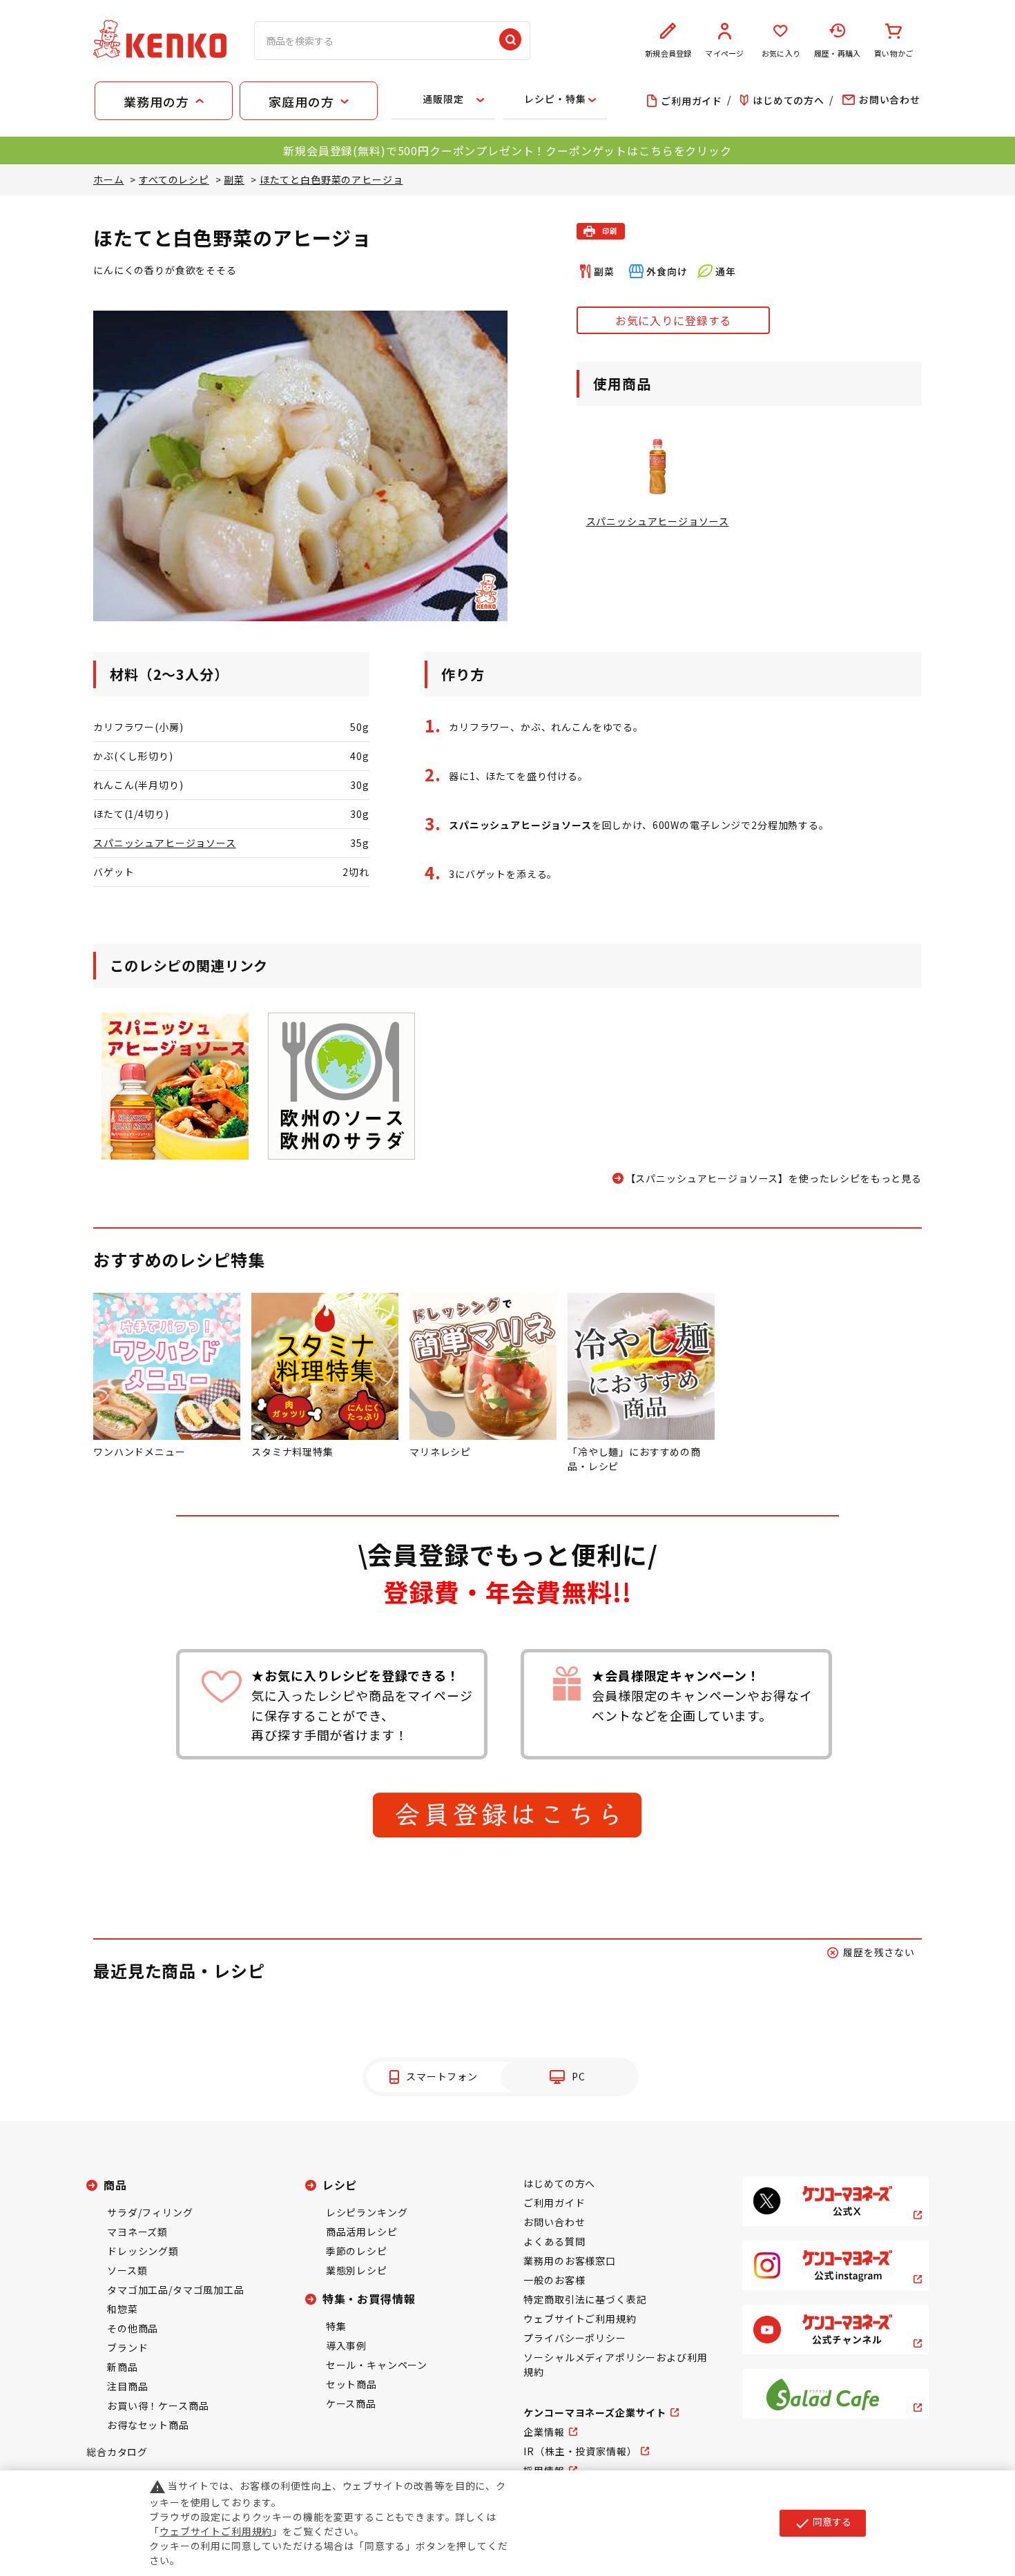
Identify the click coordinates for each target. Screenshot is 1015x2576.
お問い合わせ (554, 2222)
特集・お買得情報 (369, 2299)
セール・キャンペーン (377, 2365)
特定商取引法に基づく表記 (585, 2299)
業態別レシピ (357, 2270)
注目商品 (127, 2386)
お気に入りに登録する (673, 320)
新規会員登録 (668, 53)
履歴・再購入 (837, 53)
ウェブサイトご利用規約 (580, 2319)
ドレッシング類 (143, 2251)
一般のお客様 (554, 2280)
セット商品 (351, 2384)
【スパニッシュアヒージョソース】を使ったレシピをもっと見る (774, 1178)
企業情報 (544, 2432)
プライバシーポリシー (574, 2338)
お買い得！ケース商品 (158, 2406)
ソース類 (127, 2270)
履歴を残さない (879, 1952)
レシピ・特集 (555, 99)
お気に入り (781, 53)
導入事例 (346, 2345)
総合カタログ (117, 2452)
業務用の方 (156, 101)
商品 (115, 2185)
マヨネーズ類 (137, 2232)
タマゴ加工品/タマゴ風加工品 (176, 2290)
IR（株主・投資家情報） (580, 2451)
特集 (336, 2326)
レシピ (340, 2185)
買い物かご (893, 53)
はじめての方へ (559, 2183)
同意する (823, 2523)
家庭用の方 (301, 101)
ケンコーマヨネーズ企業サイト (595, 2412)
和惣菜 (123, 2309)
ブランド (127, 2348)
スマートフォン (442, 2076)
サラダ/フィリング (150, 2212)
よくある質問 (554, 2241)
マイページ (724, 53)
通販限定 (443, 99)
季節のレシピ (357, 2251)
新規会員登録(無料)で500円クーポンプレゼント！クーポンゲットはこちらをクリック (507, 150)
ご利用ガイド (554, 2203)
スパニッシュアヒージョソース (165, 843)
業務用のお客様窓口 (570, 2261)
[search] (510, 41)
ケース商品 (351, 2403)
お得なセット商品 (148, 2425)
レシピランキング (367, 2212)
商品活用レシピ (362, 2232)
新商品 (123, 2367)
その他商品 (133, 2328)
